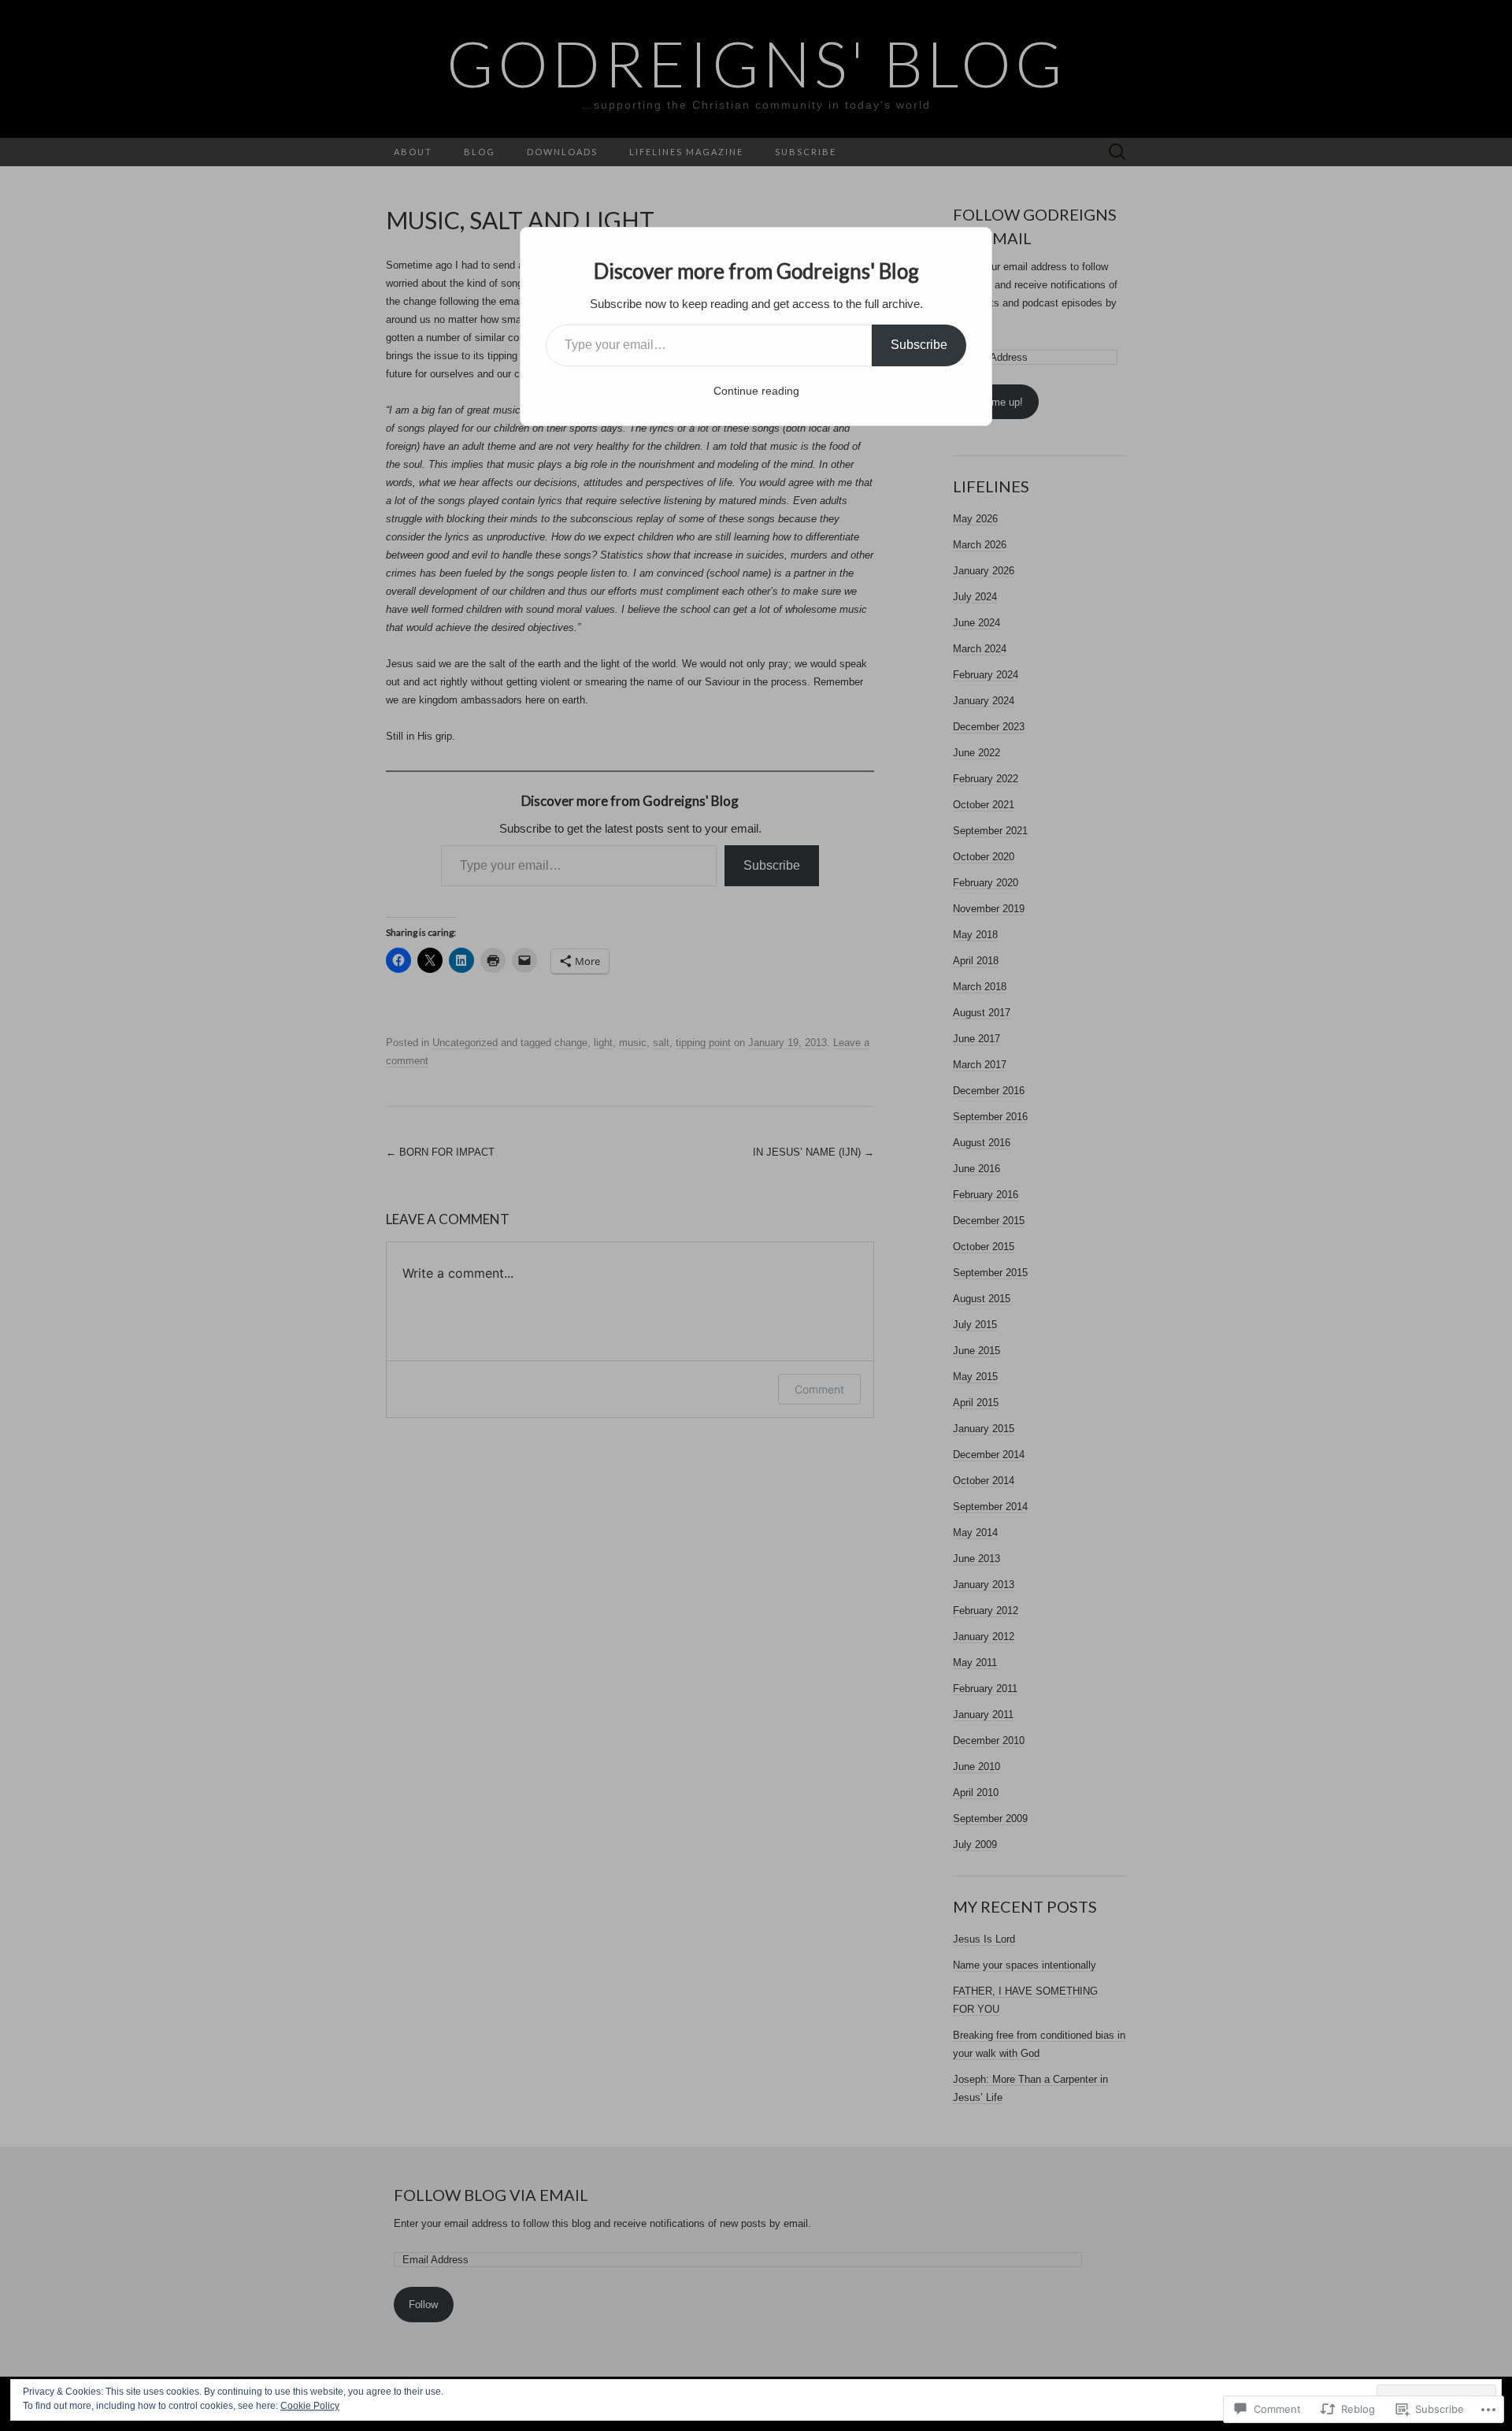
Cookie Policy (310, 2406)
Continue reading (756, 391)
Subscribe (919, 345)
